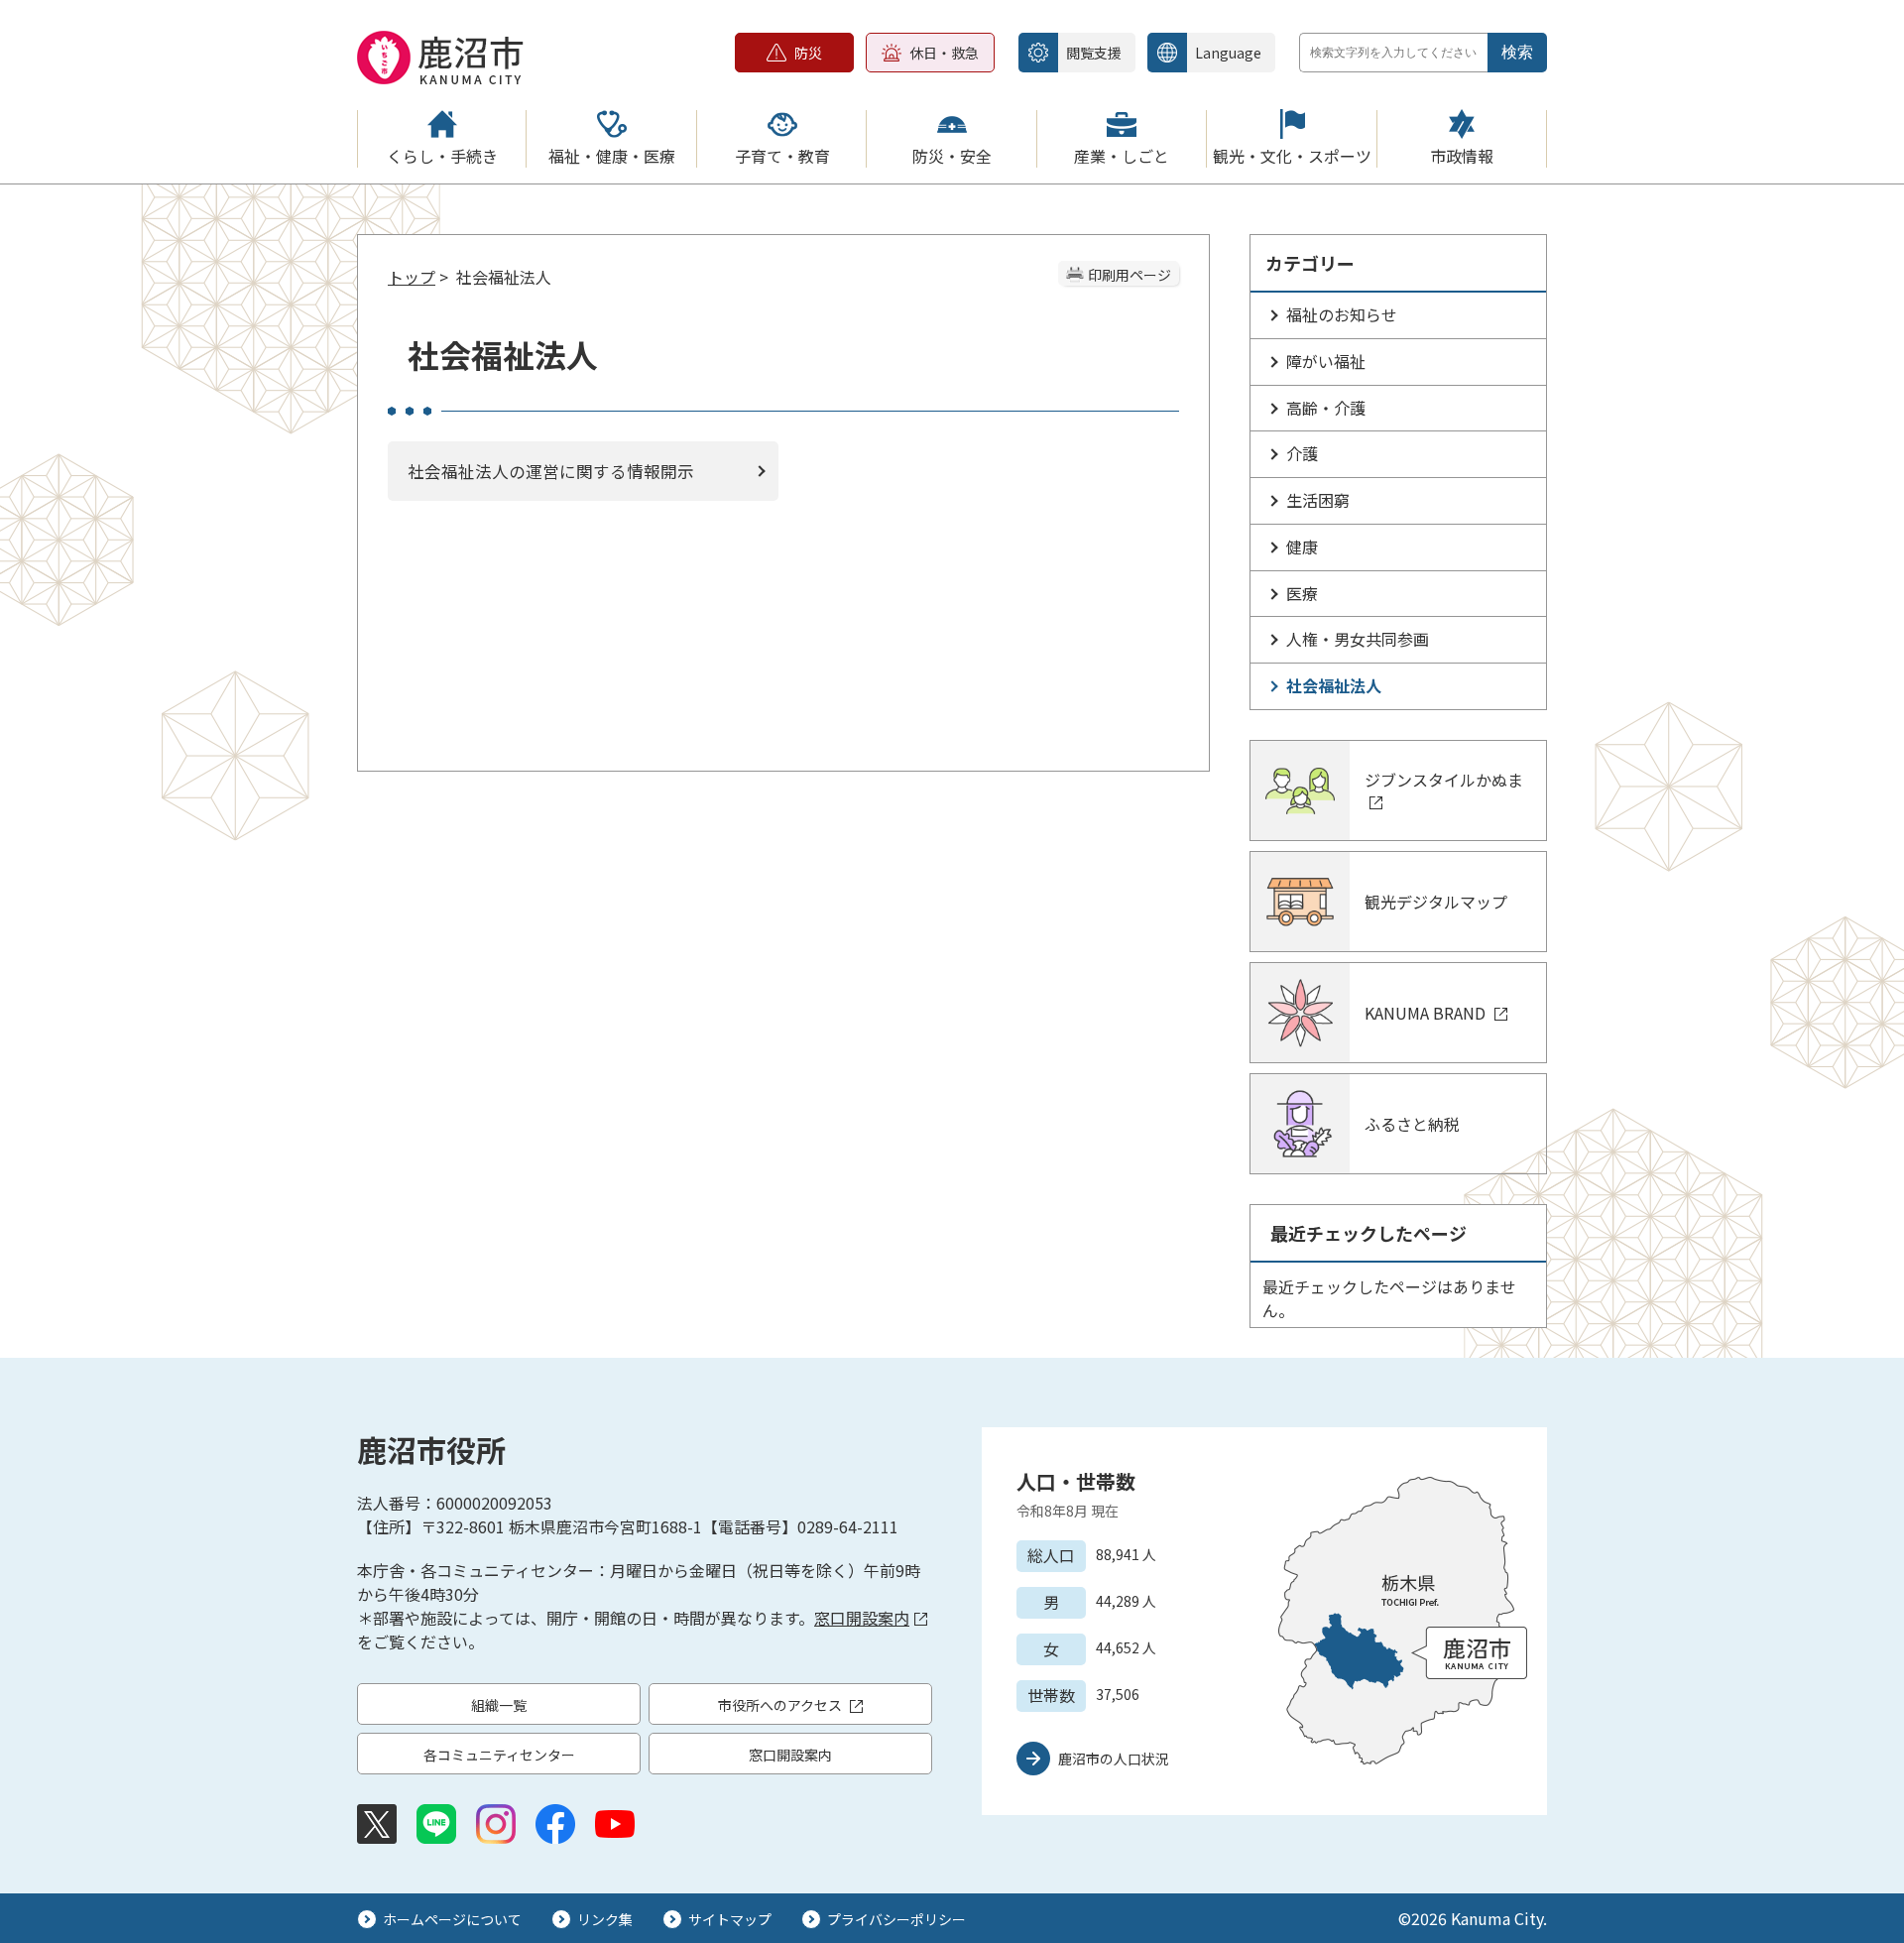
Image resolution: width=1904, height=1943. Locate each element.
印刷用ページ (1130, 275)
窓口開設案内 (862, 1618)
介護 (1302, 453)
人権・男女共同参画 (1358, 639)
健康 (1302, 546)
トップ (412, 277)
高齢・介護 (1326, 408)
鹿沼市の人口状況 (1114, 1759)
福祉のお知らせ (1342, 314)
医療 (1302, 593)
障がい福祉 (1326, 361)
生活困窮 (1318, 500)
